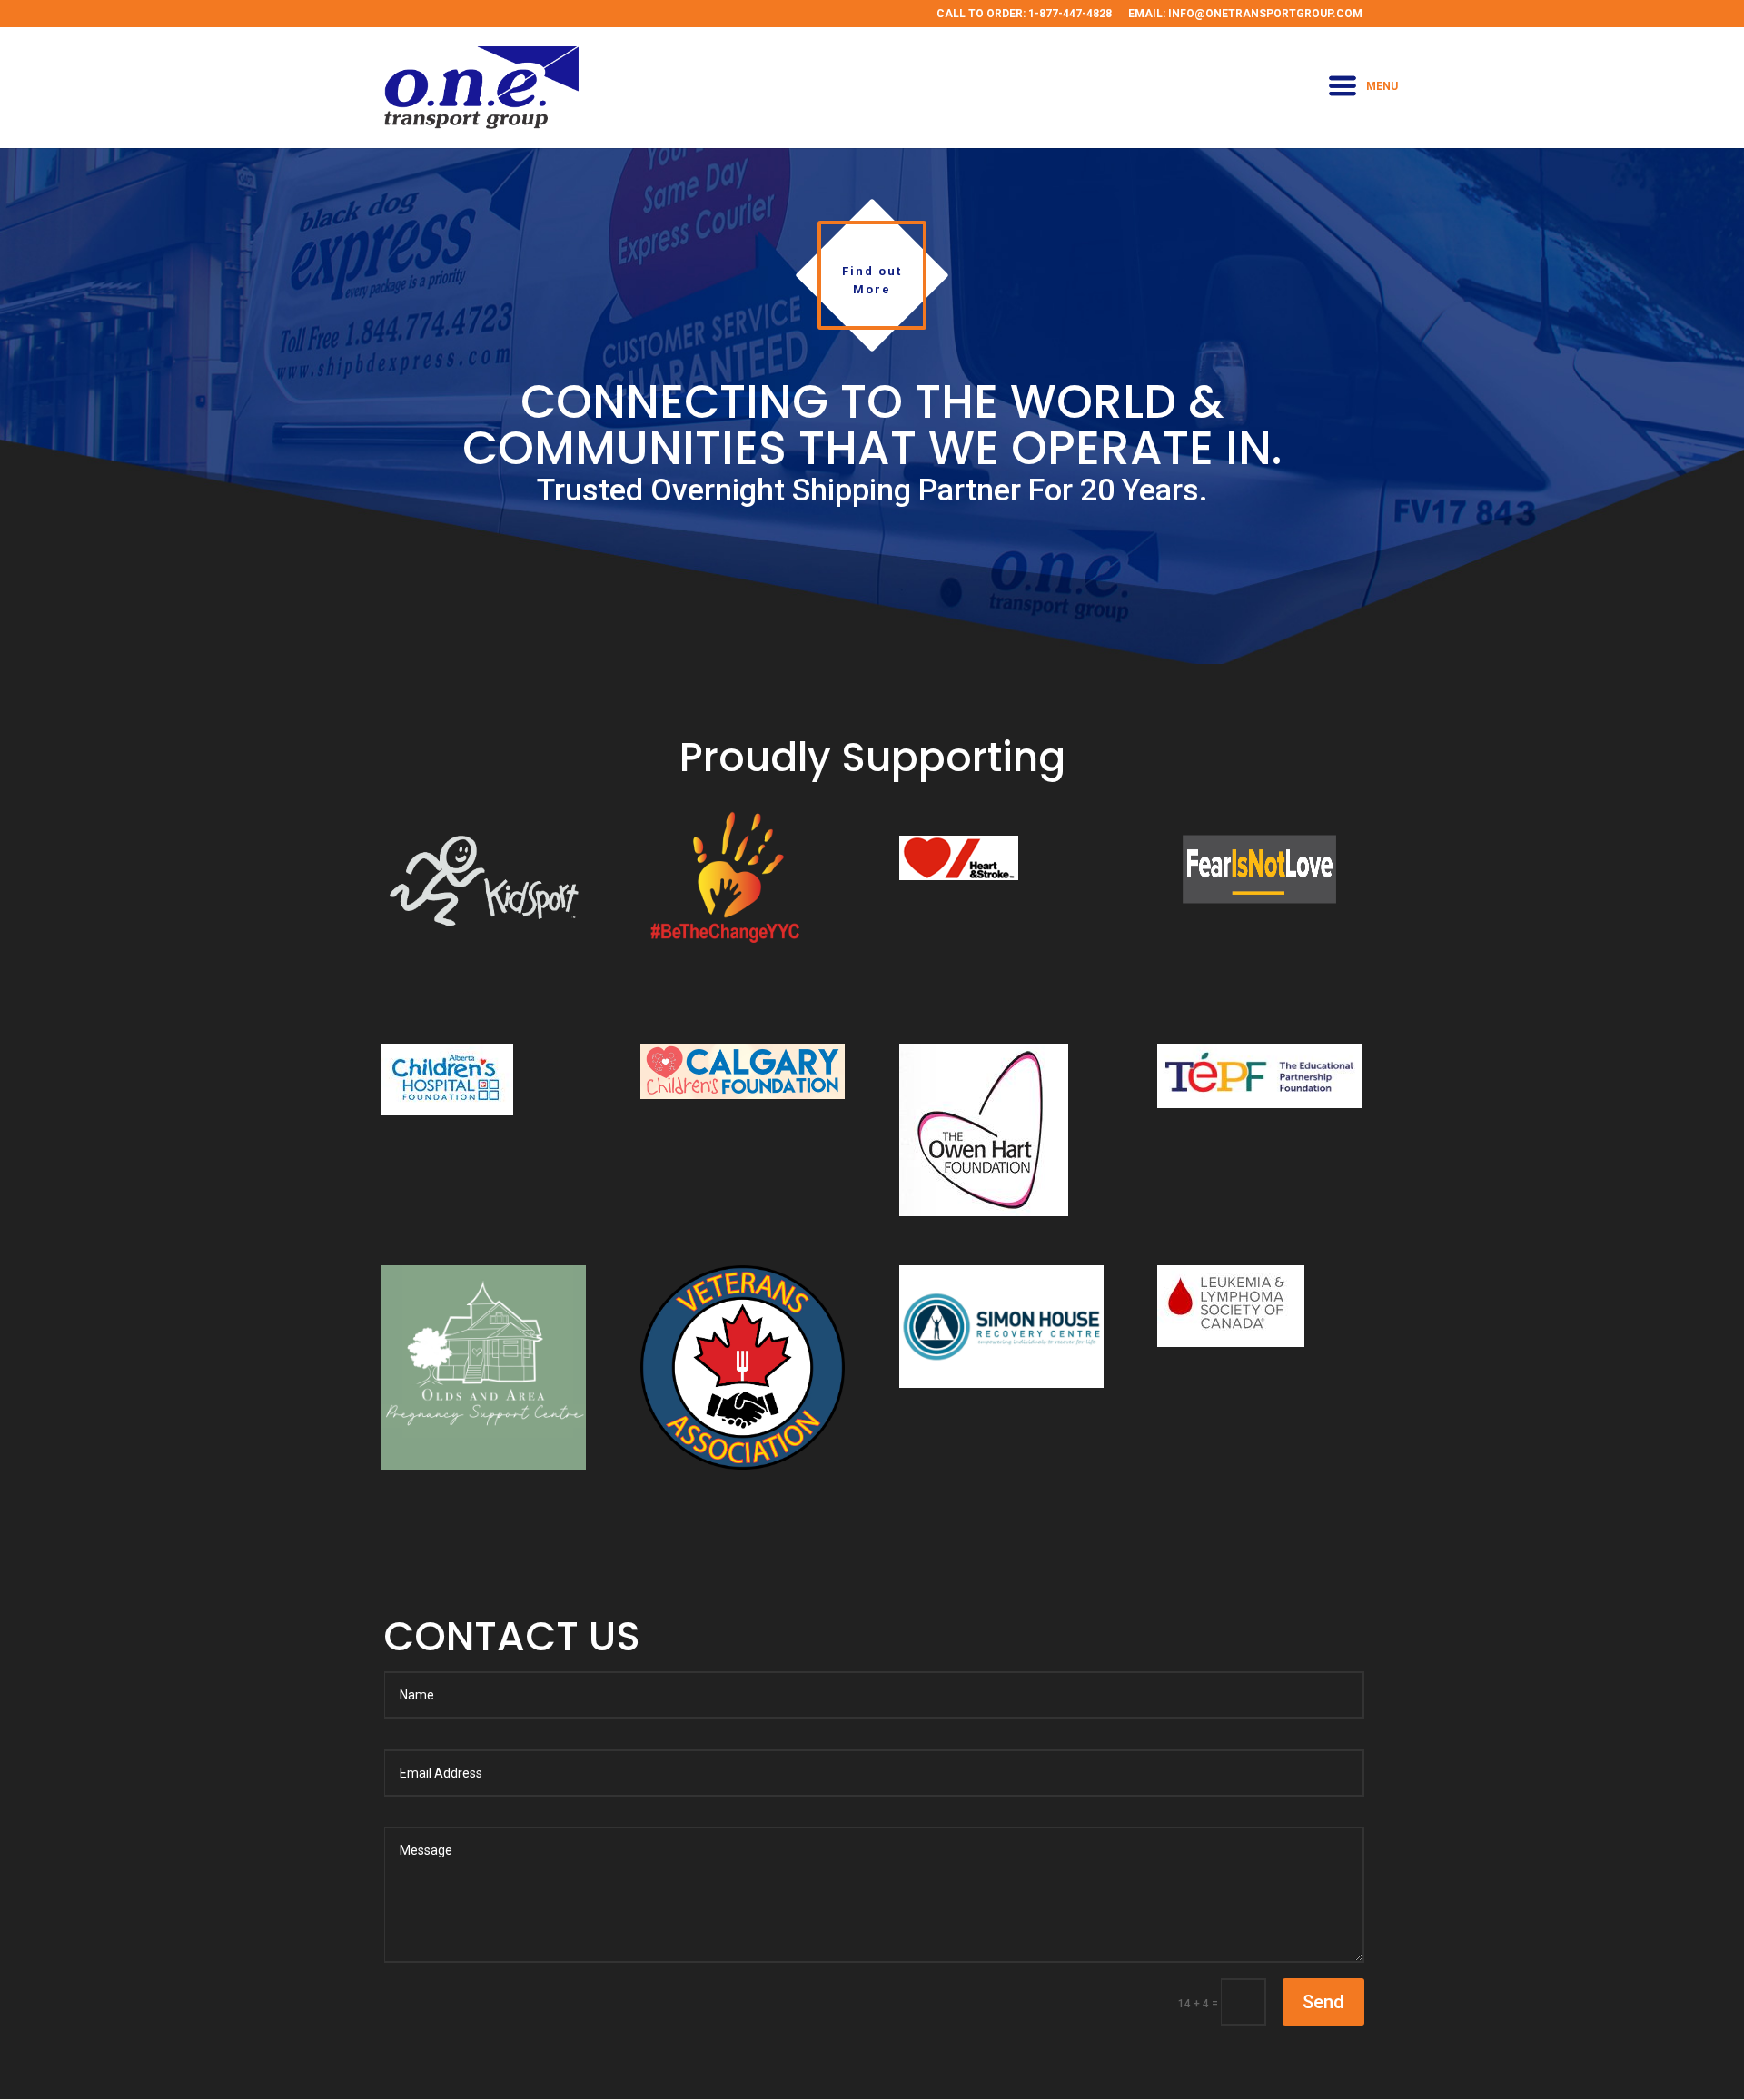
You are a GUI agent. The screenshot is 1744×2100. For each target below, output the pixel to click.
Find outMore (872, 280)
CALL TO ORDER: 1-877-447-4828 (1024, 14)
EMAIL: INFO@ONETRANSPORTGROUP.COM (1245, 14)
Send (1323, 2002)
